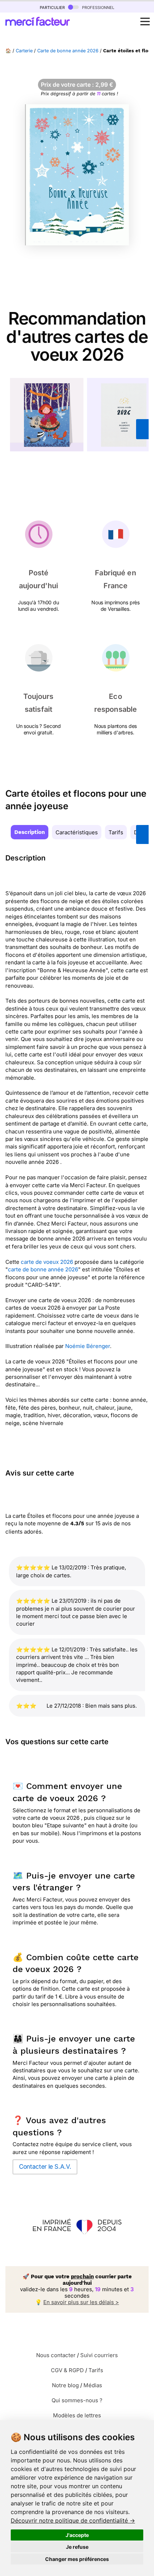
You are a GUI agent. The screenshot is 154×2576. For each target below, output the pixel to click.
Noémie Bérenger (88, 1346)
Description (30, 832)
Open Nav (145, 21)
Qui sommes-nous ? (77, 2400)
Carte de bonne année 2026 (68, 51)
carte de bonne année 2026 (43, 1269)
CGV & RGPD (67, 2370)
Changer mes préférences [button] (77, 2559)
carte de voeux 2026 (48, 1262)
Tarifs (116, 832)
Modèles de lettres (77, 2415)
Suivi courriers (99, 2355)
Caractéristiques (77, 832)
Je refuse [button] (77, 2547)
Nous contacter (56, 2355)
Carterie (24, 51)
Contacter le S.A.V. (45, 2167)
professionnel (97, 7)
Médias (93, 2385)
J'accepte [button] (77, 2535)
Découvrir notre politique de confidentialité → (73, 2520)
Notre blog (65, 2385)
